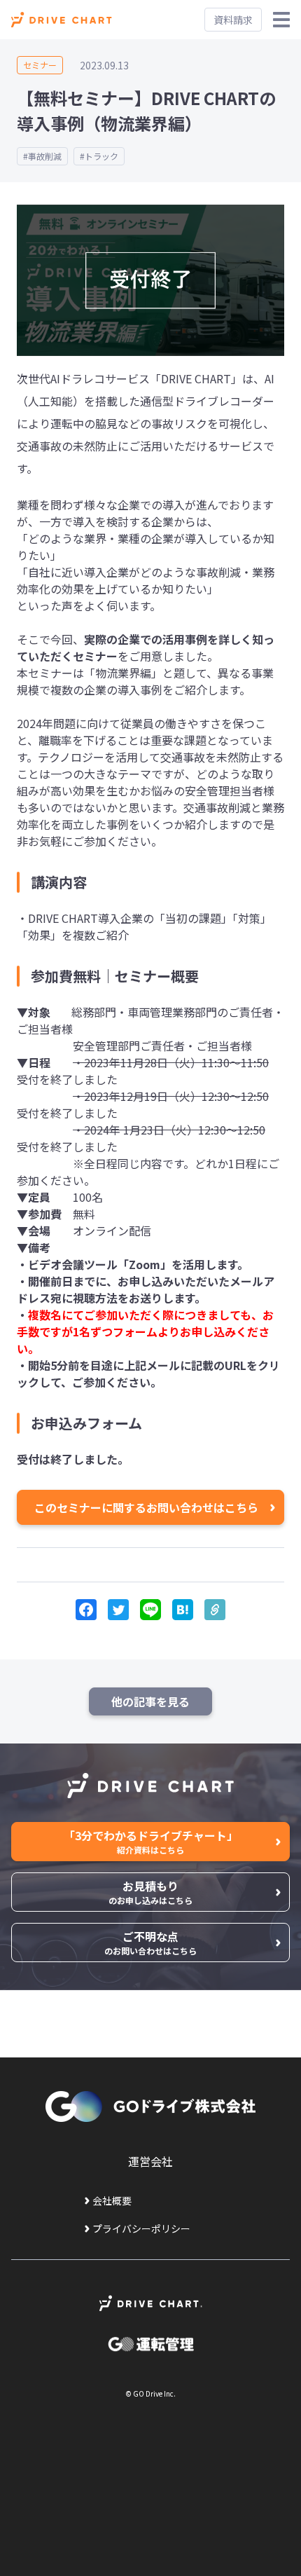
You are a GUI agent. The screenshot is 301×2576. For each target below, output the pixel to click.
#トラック (99, 156)
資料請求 (233, 20)
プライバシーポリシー (141, 2228)
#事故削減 (42, 156)
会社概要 (112, 2200)
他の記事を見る (150, 1701)
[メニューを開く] (281, 20)
